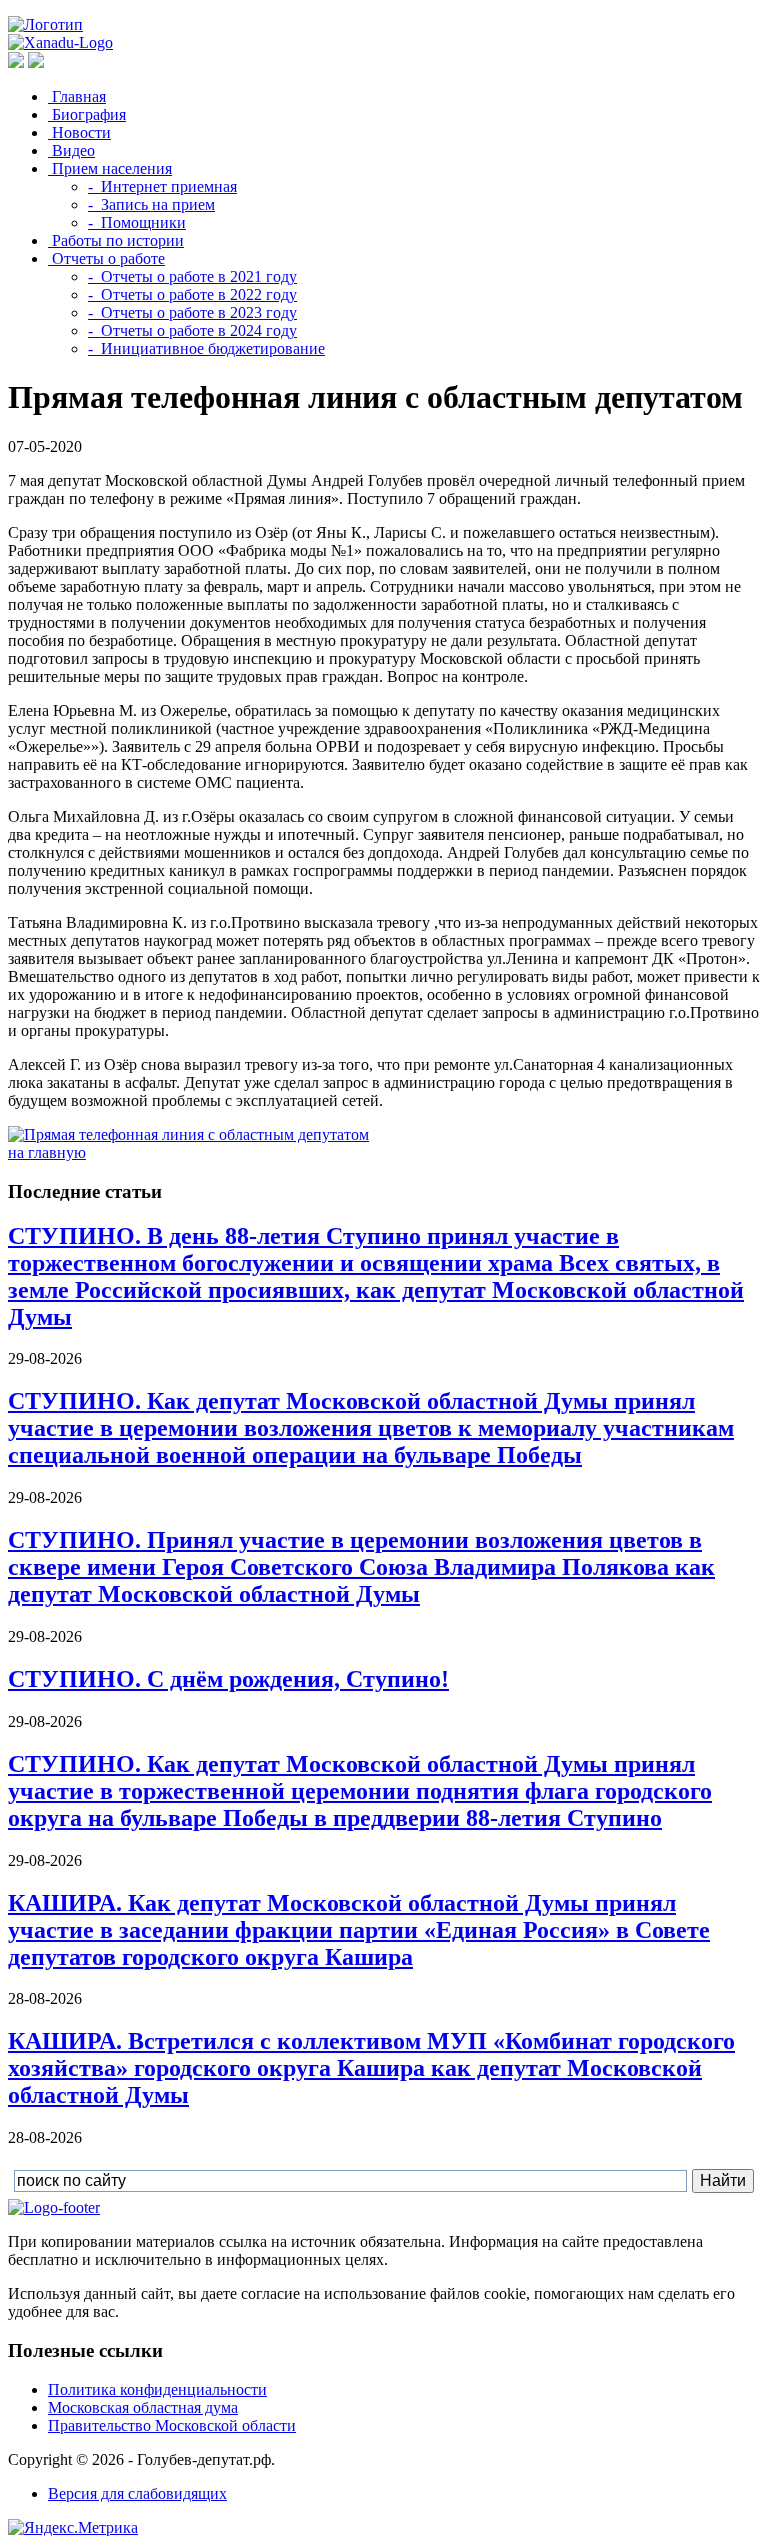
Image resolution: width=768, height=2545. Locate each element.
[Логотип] (45, 24)
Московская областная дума (143, 2407)
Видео (71, 150)
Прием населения (110, 168)
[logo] (54, 2207)
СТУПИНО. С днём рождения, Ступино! (228, 1679)
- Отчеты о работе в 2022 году (192, 294)
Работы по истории (116, 240)
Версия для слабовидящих (137, 2493)
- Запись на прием (151, 204)
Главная (77, 96)
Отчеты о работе (106, 258)
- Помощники (137, 222)
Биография (87, 114)
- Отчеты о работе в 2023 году (192, 312)
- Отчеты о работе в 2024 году (192, 330)
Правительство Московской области (172, 2425)
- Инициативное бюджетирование (206, 348)
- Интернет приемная (162, 186)
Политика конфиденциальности (157, 2389)
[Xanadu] (60, 42)
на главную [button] (47, 1152)
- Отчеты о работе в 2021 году (192, 276)
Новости (79, 132)
